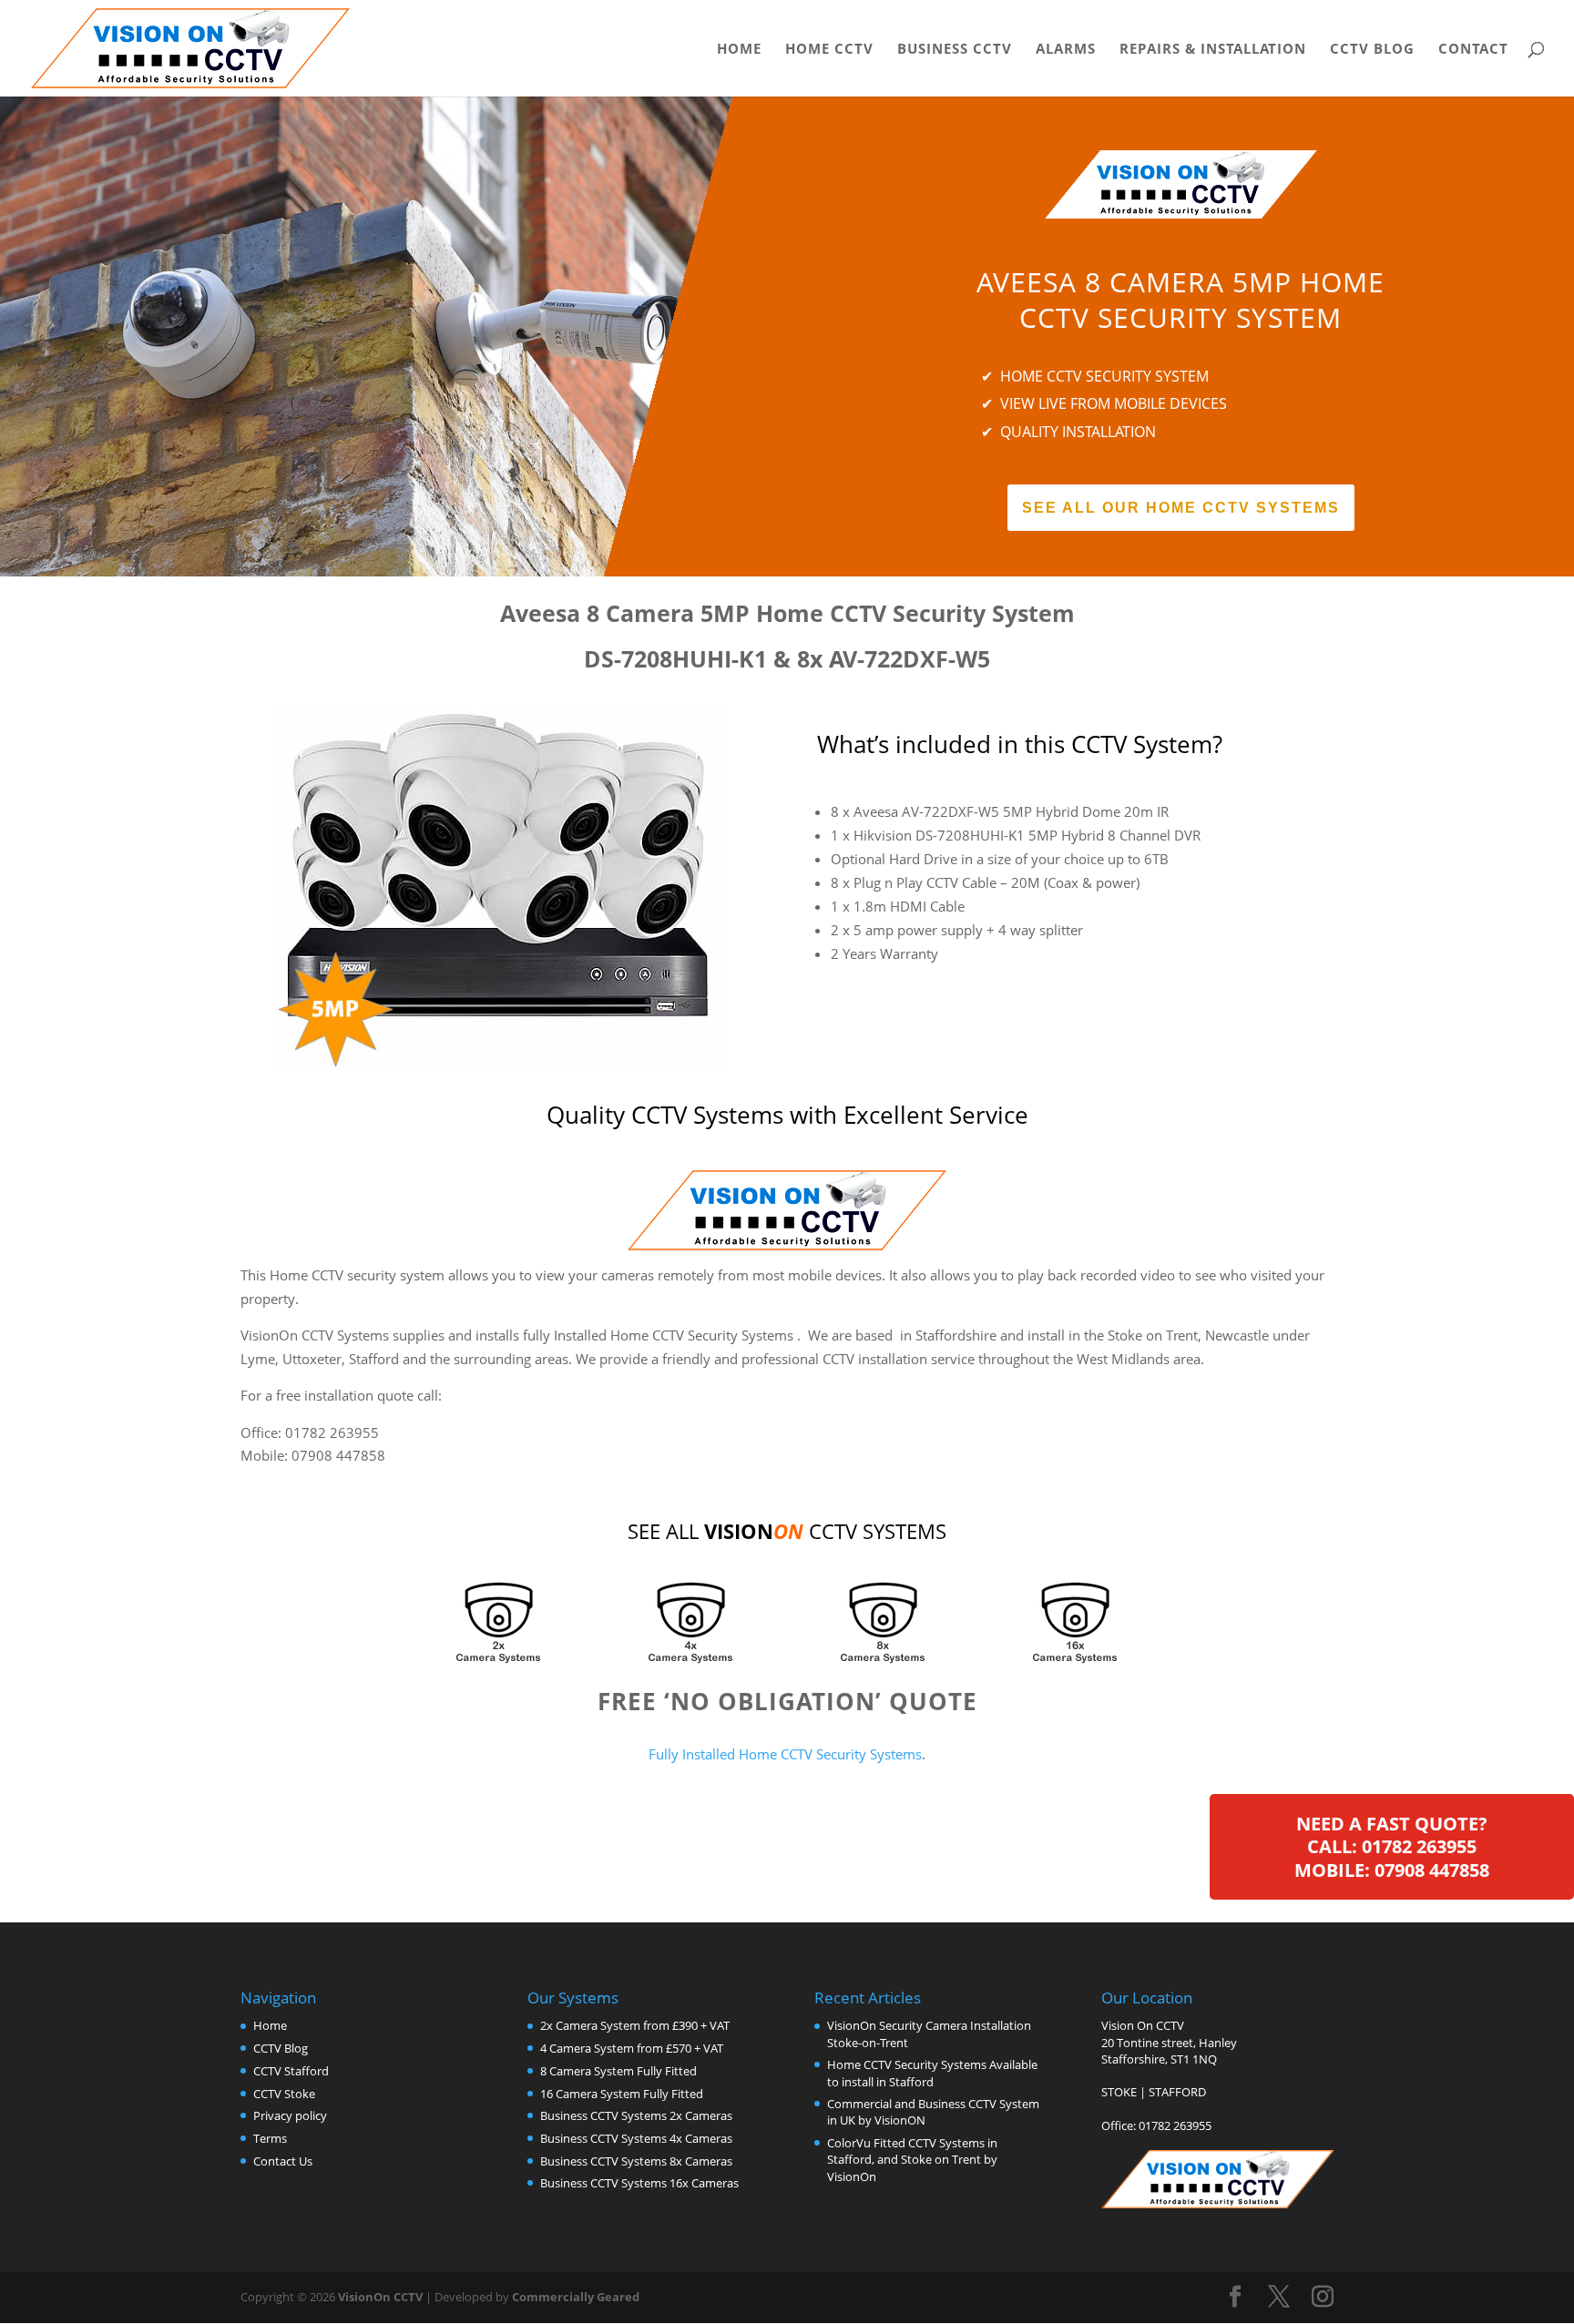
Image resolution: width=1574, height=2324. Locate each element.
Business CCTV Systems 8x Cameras (636, 2161)
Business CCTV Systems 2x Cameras (636, 2115)
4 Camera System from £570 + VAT (632, 2048)
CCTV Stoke (284, 2094)
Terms (270, 2138)
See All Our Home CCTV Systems (1181, 508)
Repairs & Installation (1213, 50)
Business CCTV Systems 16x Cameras (639, 2183)
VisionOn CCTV (380, 2297)
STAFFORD (1177, 2092)
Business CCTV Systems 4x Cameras (636, 2138)
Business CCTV (955, 50)
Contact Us (283, 2161)
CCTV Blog (1372, 50)
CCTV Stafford (291, 2071)
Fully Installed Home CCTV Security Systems (785, 1754)
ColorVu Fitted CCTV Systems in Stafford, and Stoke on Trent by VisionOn (912, 2159)
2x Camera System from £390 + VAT (635, 2025)
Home (739, 50)
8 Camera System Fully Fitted (618, 2071)
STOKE (1119, 2092)
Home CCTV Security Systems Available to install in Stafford (932, 2073)
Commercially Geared (576, 2297)
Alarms (1066, 50)
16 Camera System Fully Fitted (622, 2094)
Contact (1473, 50)
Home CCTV (829, 50)
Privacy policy (290, 2115)
